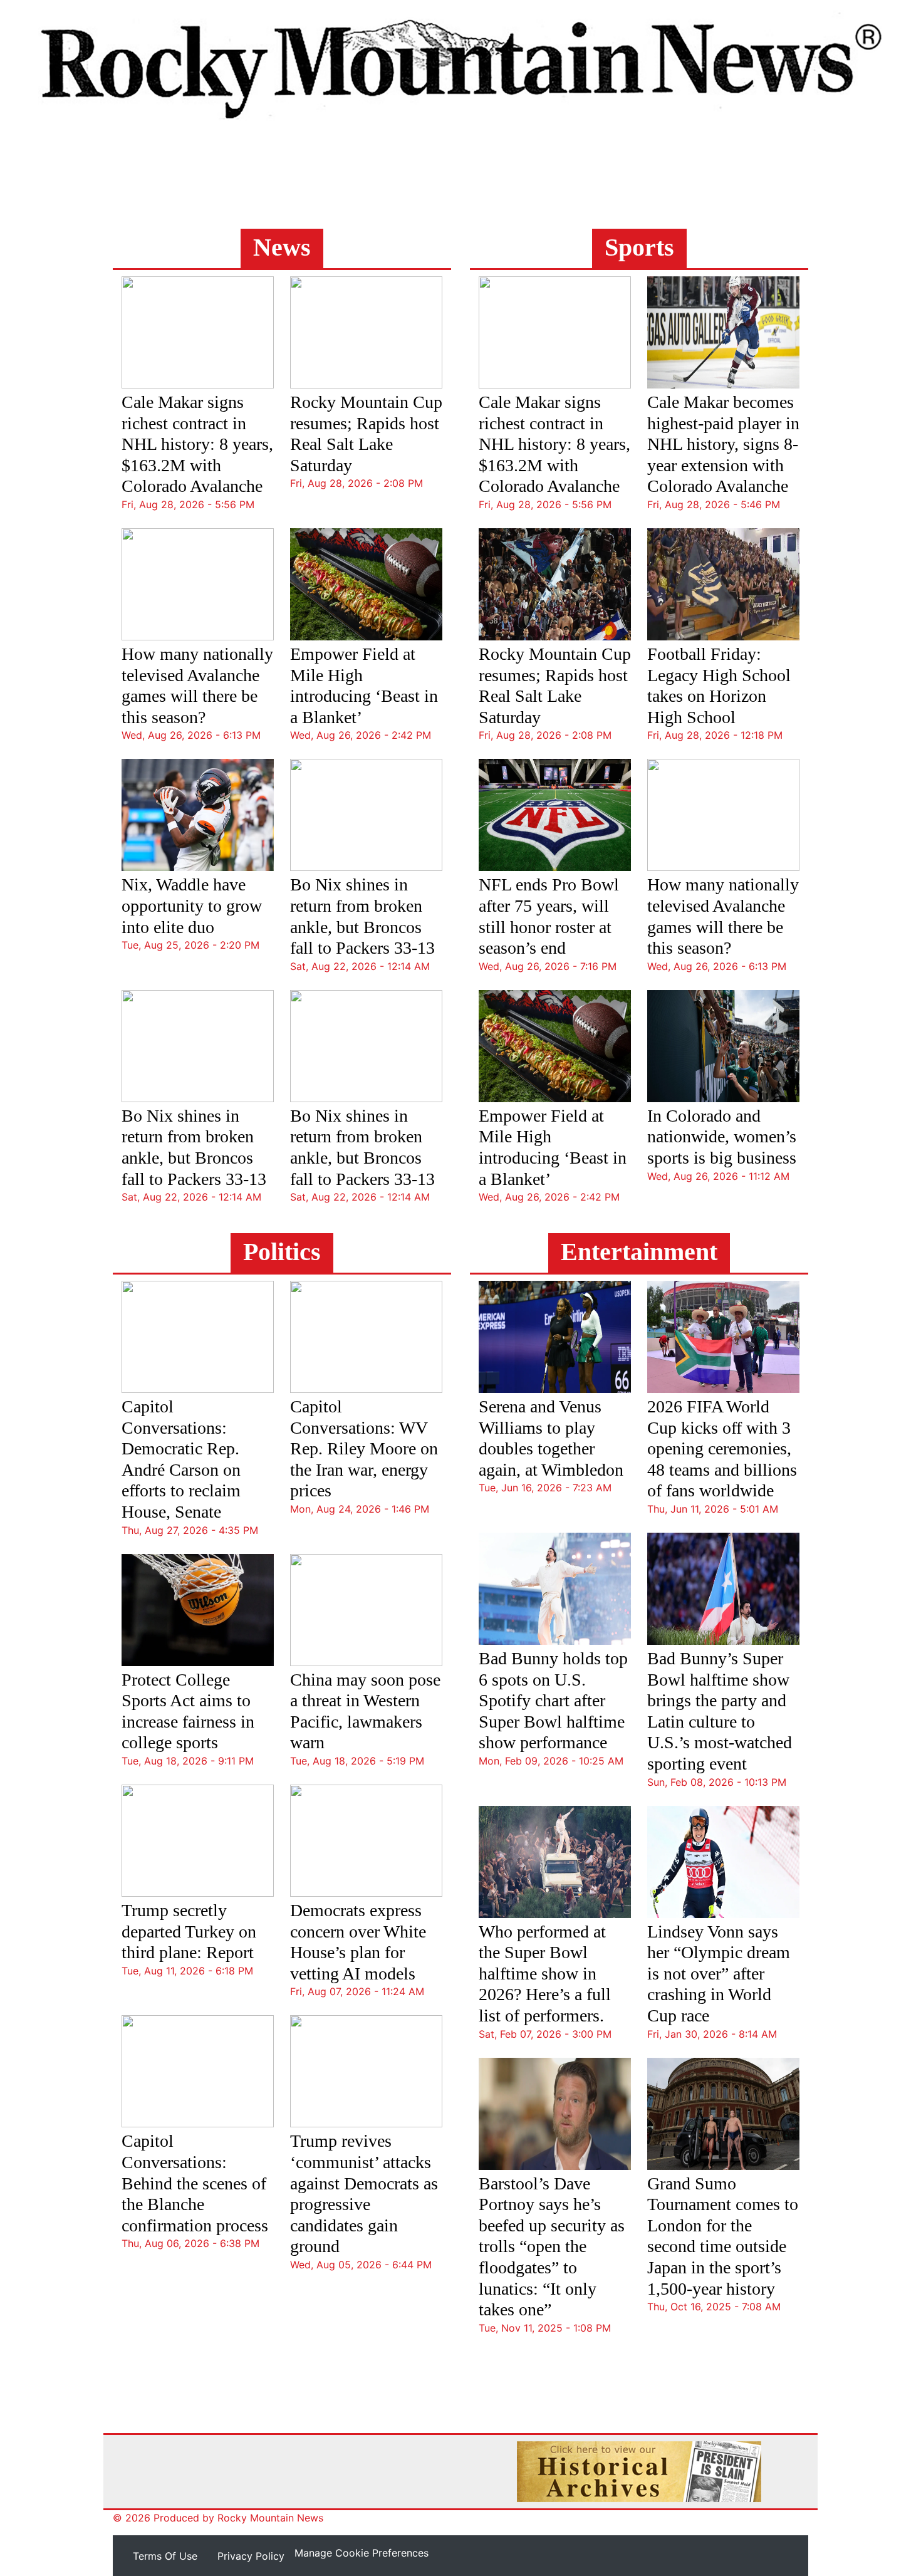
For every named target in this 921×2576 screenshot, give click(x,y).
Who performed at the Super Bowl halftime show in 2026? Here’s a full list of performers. (545, 1974)
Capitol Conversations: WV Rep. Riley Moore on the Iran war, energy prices (364, 1448)
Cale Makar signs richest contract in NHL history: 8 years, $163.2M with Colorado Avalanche (197, 444)
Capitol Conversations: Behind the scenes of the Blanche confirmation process (195, 2183)
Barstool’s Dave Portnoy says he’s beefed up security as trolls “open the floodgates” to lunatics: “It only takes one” (552, 2247)
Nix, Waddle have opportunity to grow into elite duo (192, 905)
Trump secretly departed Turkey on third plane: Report (189, 1931)
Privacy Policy (251, 2556)
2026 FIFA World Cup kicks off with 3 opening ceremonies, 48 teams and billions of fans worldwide (722, 1448)
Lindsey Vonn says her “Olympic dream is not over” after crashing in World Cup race (719, 1974)
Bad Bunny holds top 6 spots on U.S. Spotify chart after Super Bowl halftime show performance (553, 1700)
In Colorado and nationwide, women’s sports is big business (722, 1137)
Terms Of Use (165, 2556)
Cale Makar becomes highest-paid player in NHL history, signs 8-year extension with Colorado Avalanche (723, 444)
